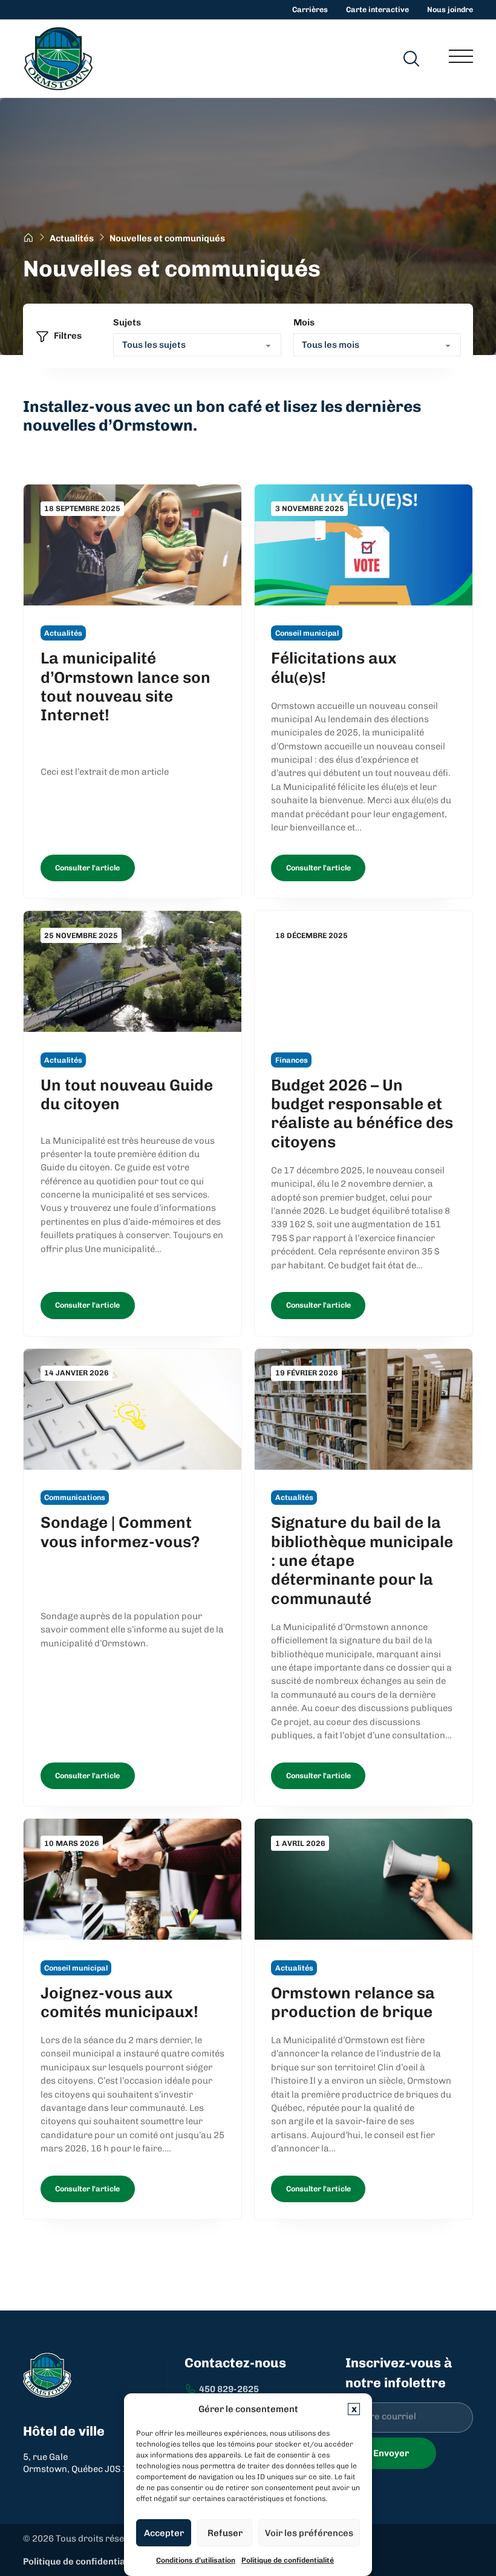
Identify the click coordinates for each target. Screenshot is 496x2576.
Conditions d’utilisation (196, 2560)
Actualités (72, 238)
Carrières (310, 9)
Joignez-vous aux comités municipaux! (119, 2002)
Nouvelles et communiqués (167, 238)
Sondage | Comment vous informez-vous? (120, 1532)
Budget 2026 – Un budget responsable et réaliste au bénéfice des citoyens (362, 1114)
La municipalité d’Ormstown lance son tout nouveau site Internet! (126, 686)
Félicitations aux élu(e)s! (334, 667)
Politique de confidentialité (288, 2560)
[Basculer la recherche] (411, 59)
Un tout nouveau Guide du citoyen (127, 1094)
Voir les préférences (309, 2533)
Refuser (225, 2533)
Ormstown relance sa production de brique (353, 2002)
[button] (354, 2409)
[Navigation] (461, 59)
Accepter (164, 2533)
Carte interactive (377, 9)
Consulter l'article (87, 868)
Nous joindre (450, 9)
